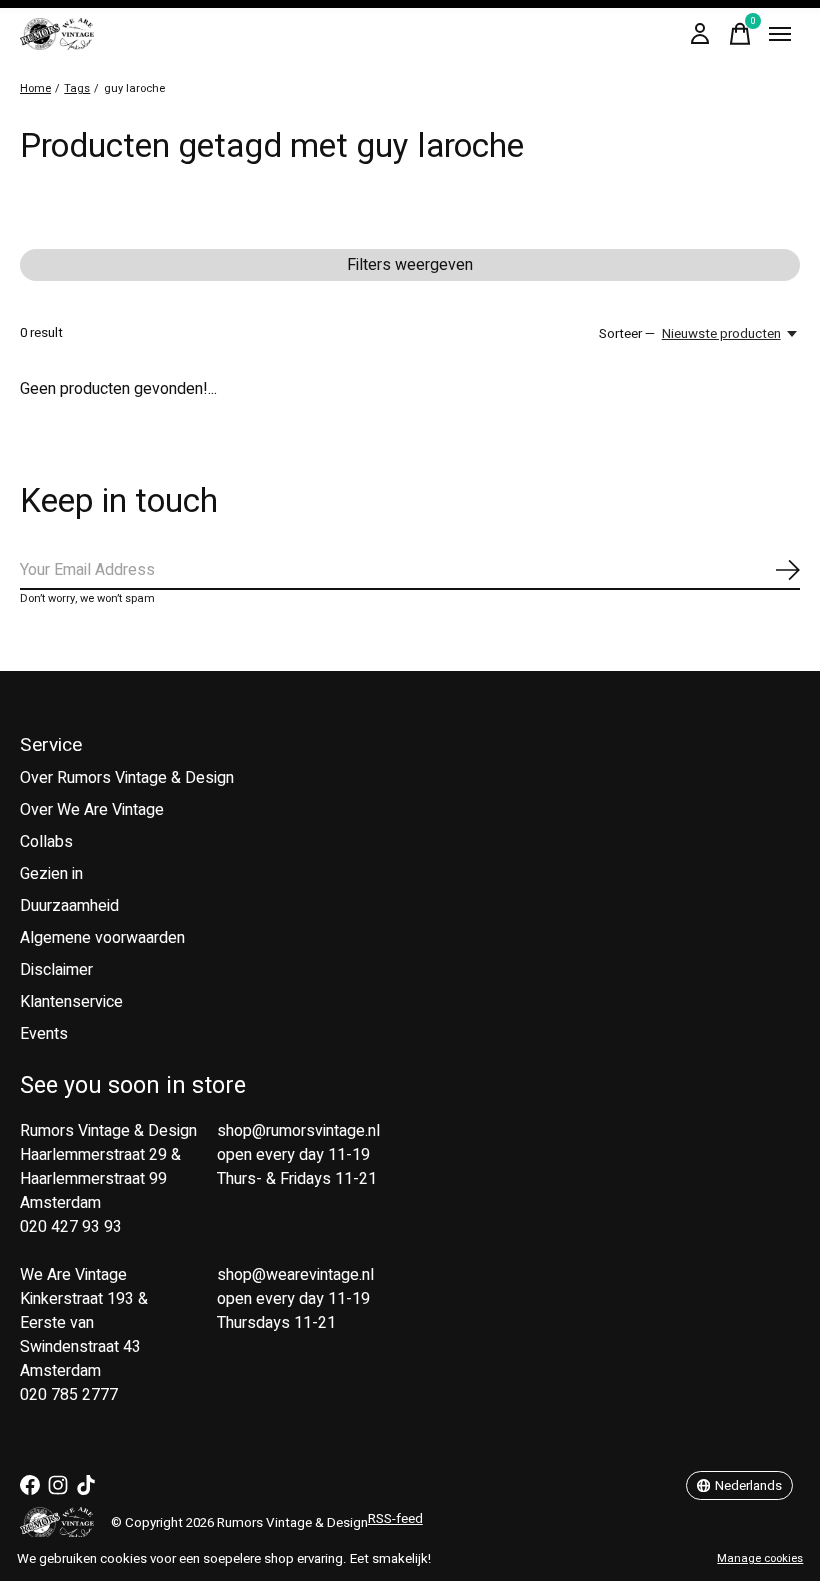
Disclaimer (56, 970)
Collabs (46, 842)
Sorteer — (627, 334)
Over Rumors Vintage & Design (127, 778)
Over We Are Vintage (92, 810)
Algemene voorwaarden (102, 938)
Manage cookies (760, 1558)
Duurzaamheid (69, 906)
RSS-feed (395, 1519)
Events (44, 1034)
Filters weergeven (410, 265)
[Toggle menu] (780, 34)
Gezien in (51, 874)
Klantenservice (71, 1002)
